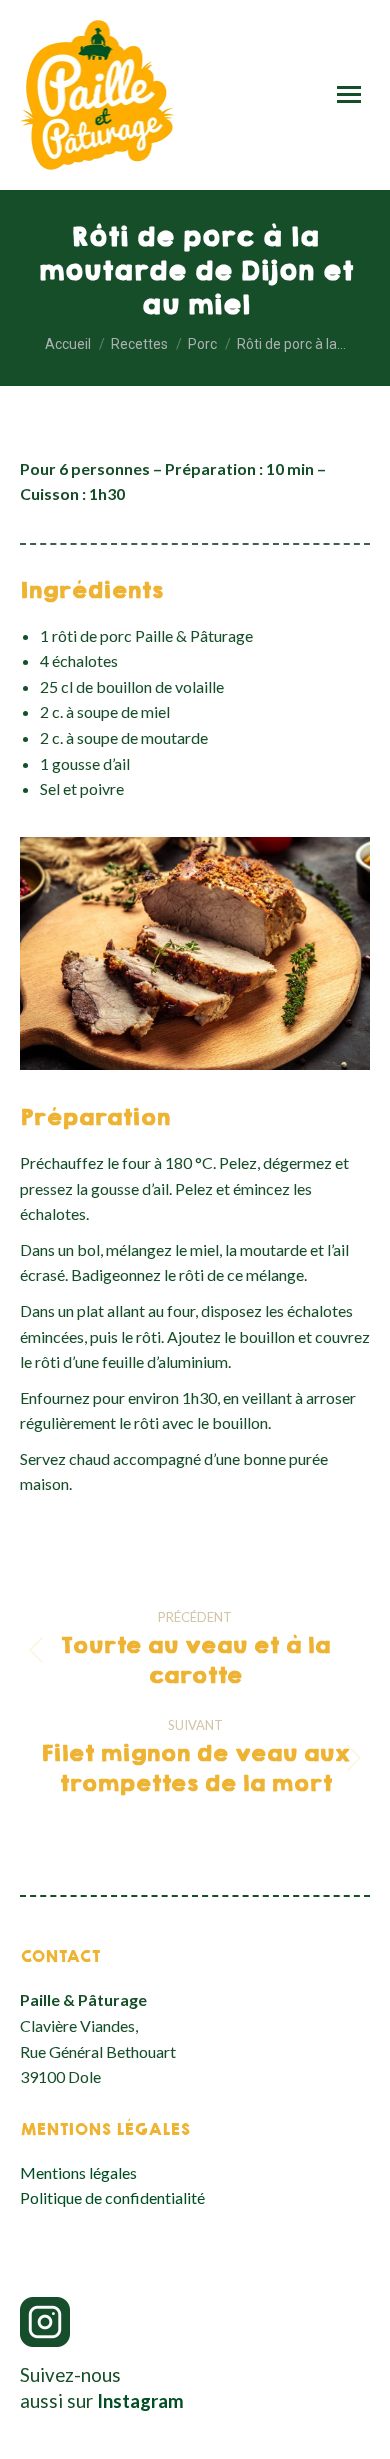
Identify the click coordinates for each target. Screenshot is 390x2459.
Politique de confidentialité (112, 2197)
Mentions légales (78, 2172)
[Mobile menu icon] (349, 94)
